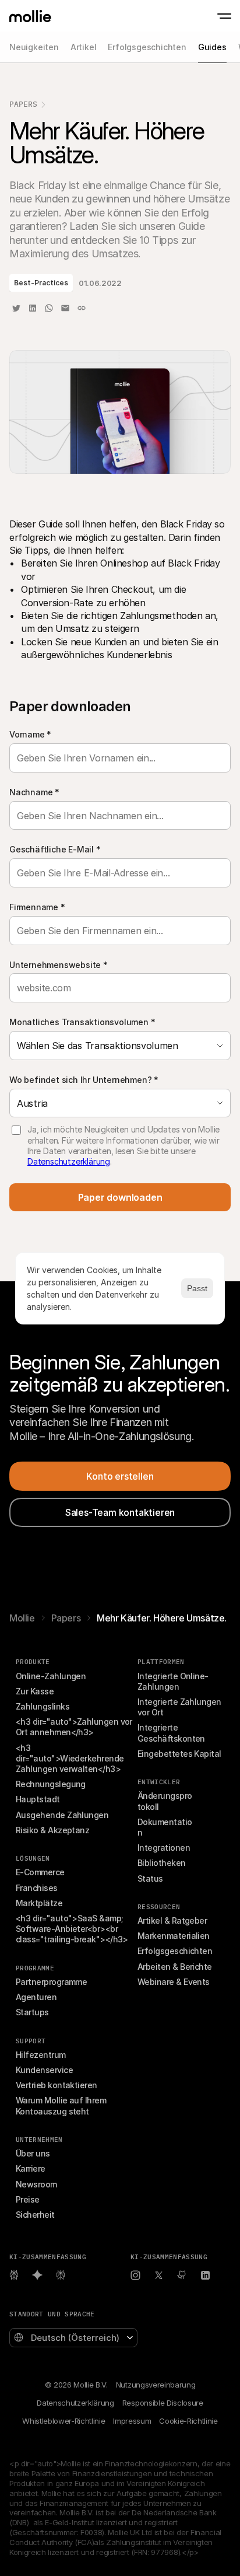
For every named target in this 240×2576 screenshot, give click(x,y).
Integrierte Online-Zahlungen (173, 1681)
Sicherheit (35, 2215)
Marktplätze (39, 1903)
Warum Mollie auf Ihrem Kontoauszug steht (62, 2105)
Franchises (37, 1888)
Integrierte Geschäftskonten (171, 1733)
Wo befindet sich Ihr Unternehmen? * (84, 1080)
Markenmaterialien (174, 1936)
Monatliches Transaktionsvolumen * (82, 1022)
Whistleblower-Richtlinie (63, 2421)
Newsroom (36, 2184)
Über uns (33, 2153)
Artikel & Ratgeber (172, 1920)
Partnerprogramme (51, 1982)
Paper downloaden (120, 1197)
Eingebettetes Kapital (179, 1754)
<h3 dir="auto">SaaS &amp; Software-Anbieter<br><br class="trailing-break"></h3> (72, 1929)
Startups (32, 2012)
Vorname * (30, 734)
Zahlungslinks (43, 1706)
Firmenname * (37, 907)
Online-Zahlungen (51, 1676)
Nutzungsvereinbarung (156, 2385)
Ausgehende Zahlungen (62, 1815)
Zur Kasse (35, 1691)
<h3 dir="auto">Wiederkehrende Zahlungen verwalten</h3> (71, 1758)
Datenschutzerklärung (69, 1161)
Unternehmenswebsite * (59, 965)
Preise (28, 2199)
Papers (23, 104)
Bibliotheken (162, 1863)
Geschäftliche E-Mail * (55, 849)
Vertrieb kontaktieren (57, 2085)
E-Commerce (40, 1872)
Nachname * (34, 792)
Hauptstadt (38, 1799)
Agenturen (36, 1997)
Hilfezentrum (41, 2055)
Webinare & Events (174, 1982)
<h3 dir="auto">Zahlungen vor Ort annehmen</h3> (75, 1727)
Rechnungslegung (51, 1784)
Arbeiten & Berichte (175, 1967)
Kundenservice (44, 2070)
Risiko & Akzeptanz (52, 1830)
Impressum (132, 2421)
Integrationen (164, 1848)
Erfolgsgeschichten (175, 1951)
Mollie (22, 1618)
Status (150, 1878)
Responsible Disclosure (163, 2403)
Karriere (31, 2168)
